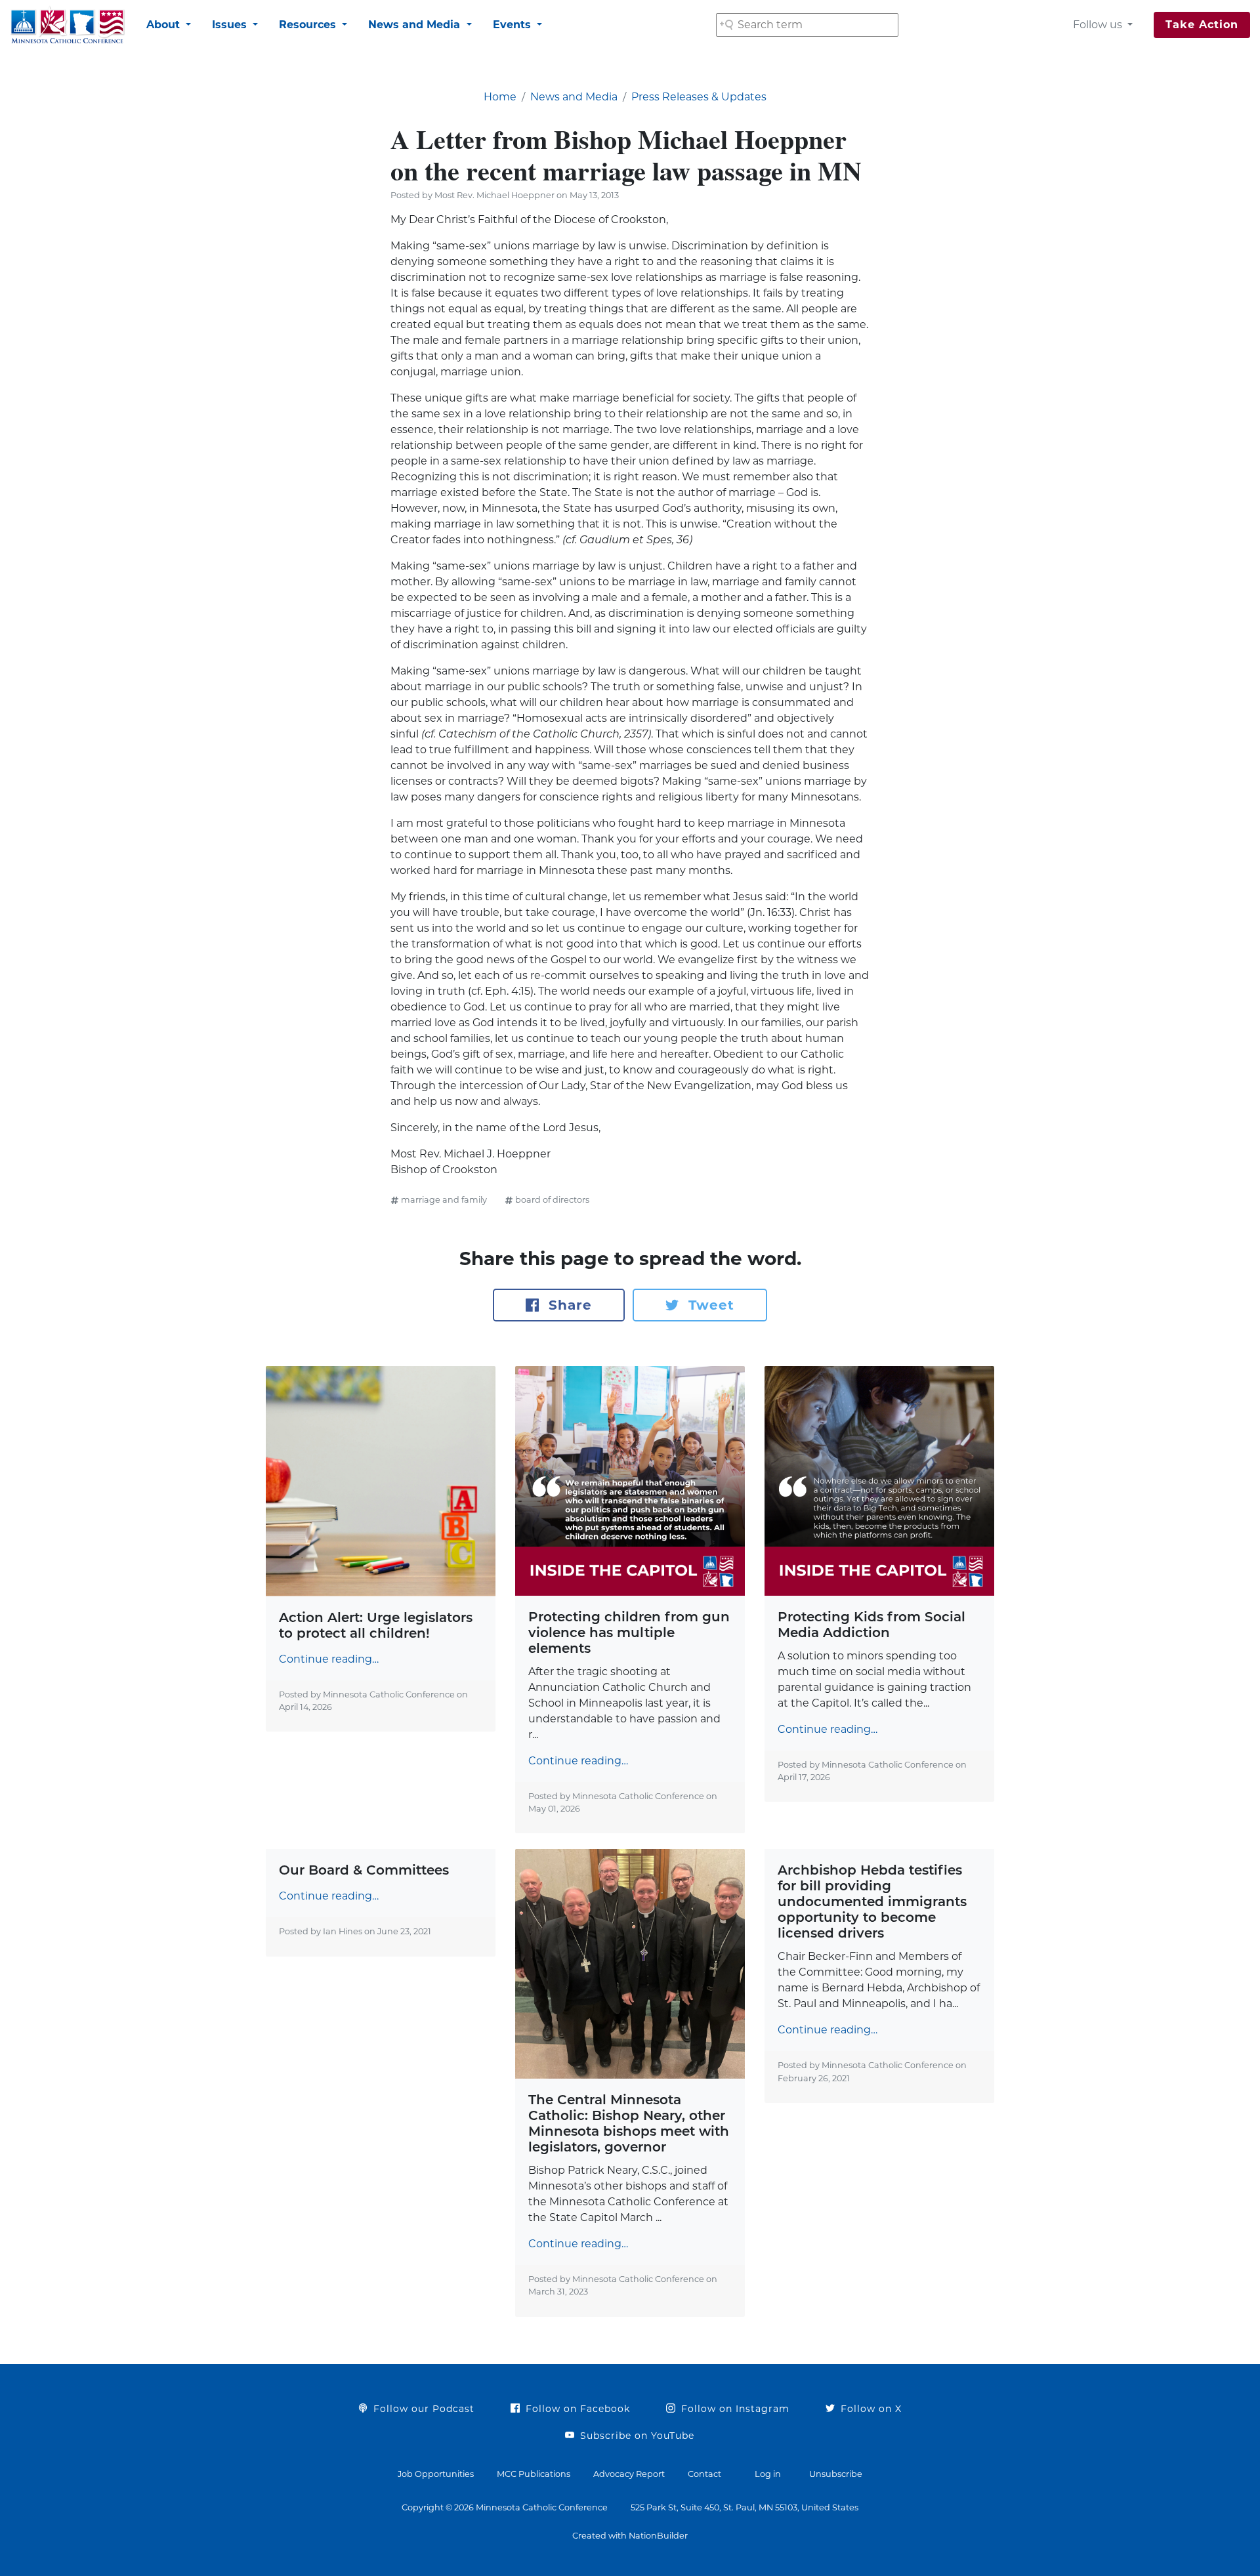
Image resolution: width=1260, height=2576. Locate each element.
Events (514, 25)
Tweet (709, 1305)
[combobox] (807, 25)
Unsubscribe (836, 2474)
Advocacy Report (629, 2474)
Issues (231, 25)
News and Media (416, 25)
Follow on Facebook (576, 2409)
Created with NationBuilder (630, 2536)
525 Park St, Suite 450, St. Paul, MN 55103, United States (745, 2507)
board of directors (552, 1200)
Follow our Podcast (422, 2409)
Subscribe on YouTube (636, 2436)
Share (568, 1305)
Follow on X (870, 2409)
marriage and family (444, 1200)
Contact (704, 2474)
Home (500, 97)
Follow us (1099, 25)
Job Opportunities (436, 2474)
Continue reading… (329, 1659)
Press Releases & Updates (699, 97)
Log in (768, 2474)
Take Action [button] (1202, 25)
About (165, 25)
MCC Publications (534, 2474)
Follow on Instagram (734, 2409)
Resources (309, 25)
